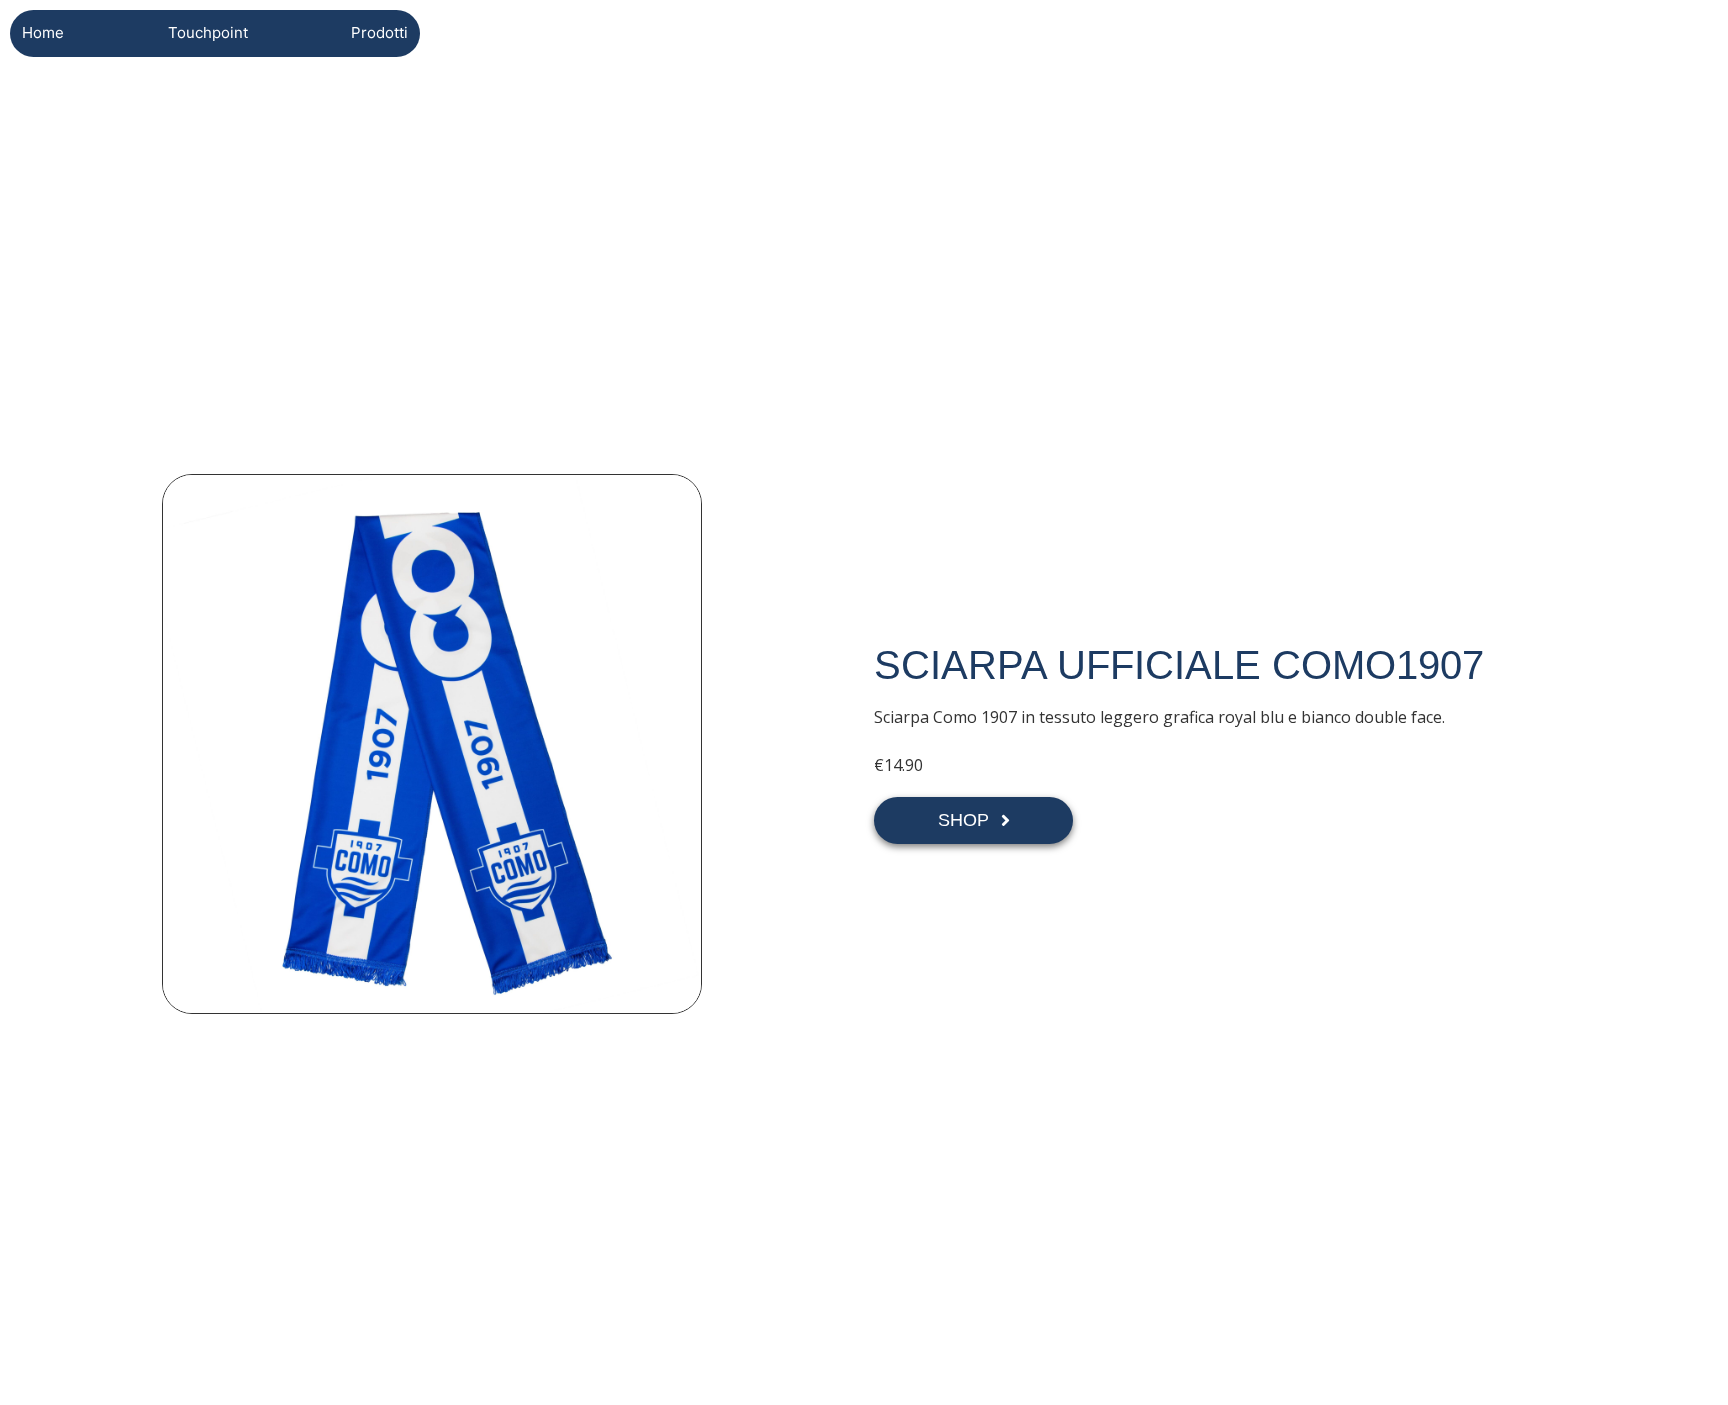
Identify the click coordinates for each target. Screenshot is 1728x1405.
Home (43, 32)
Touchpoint (208, 32)
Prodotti (379, 32)
